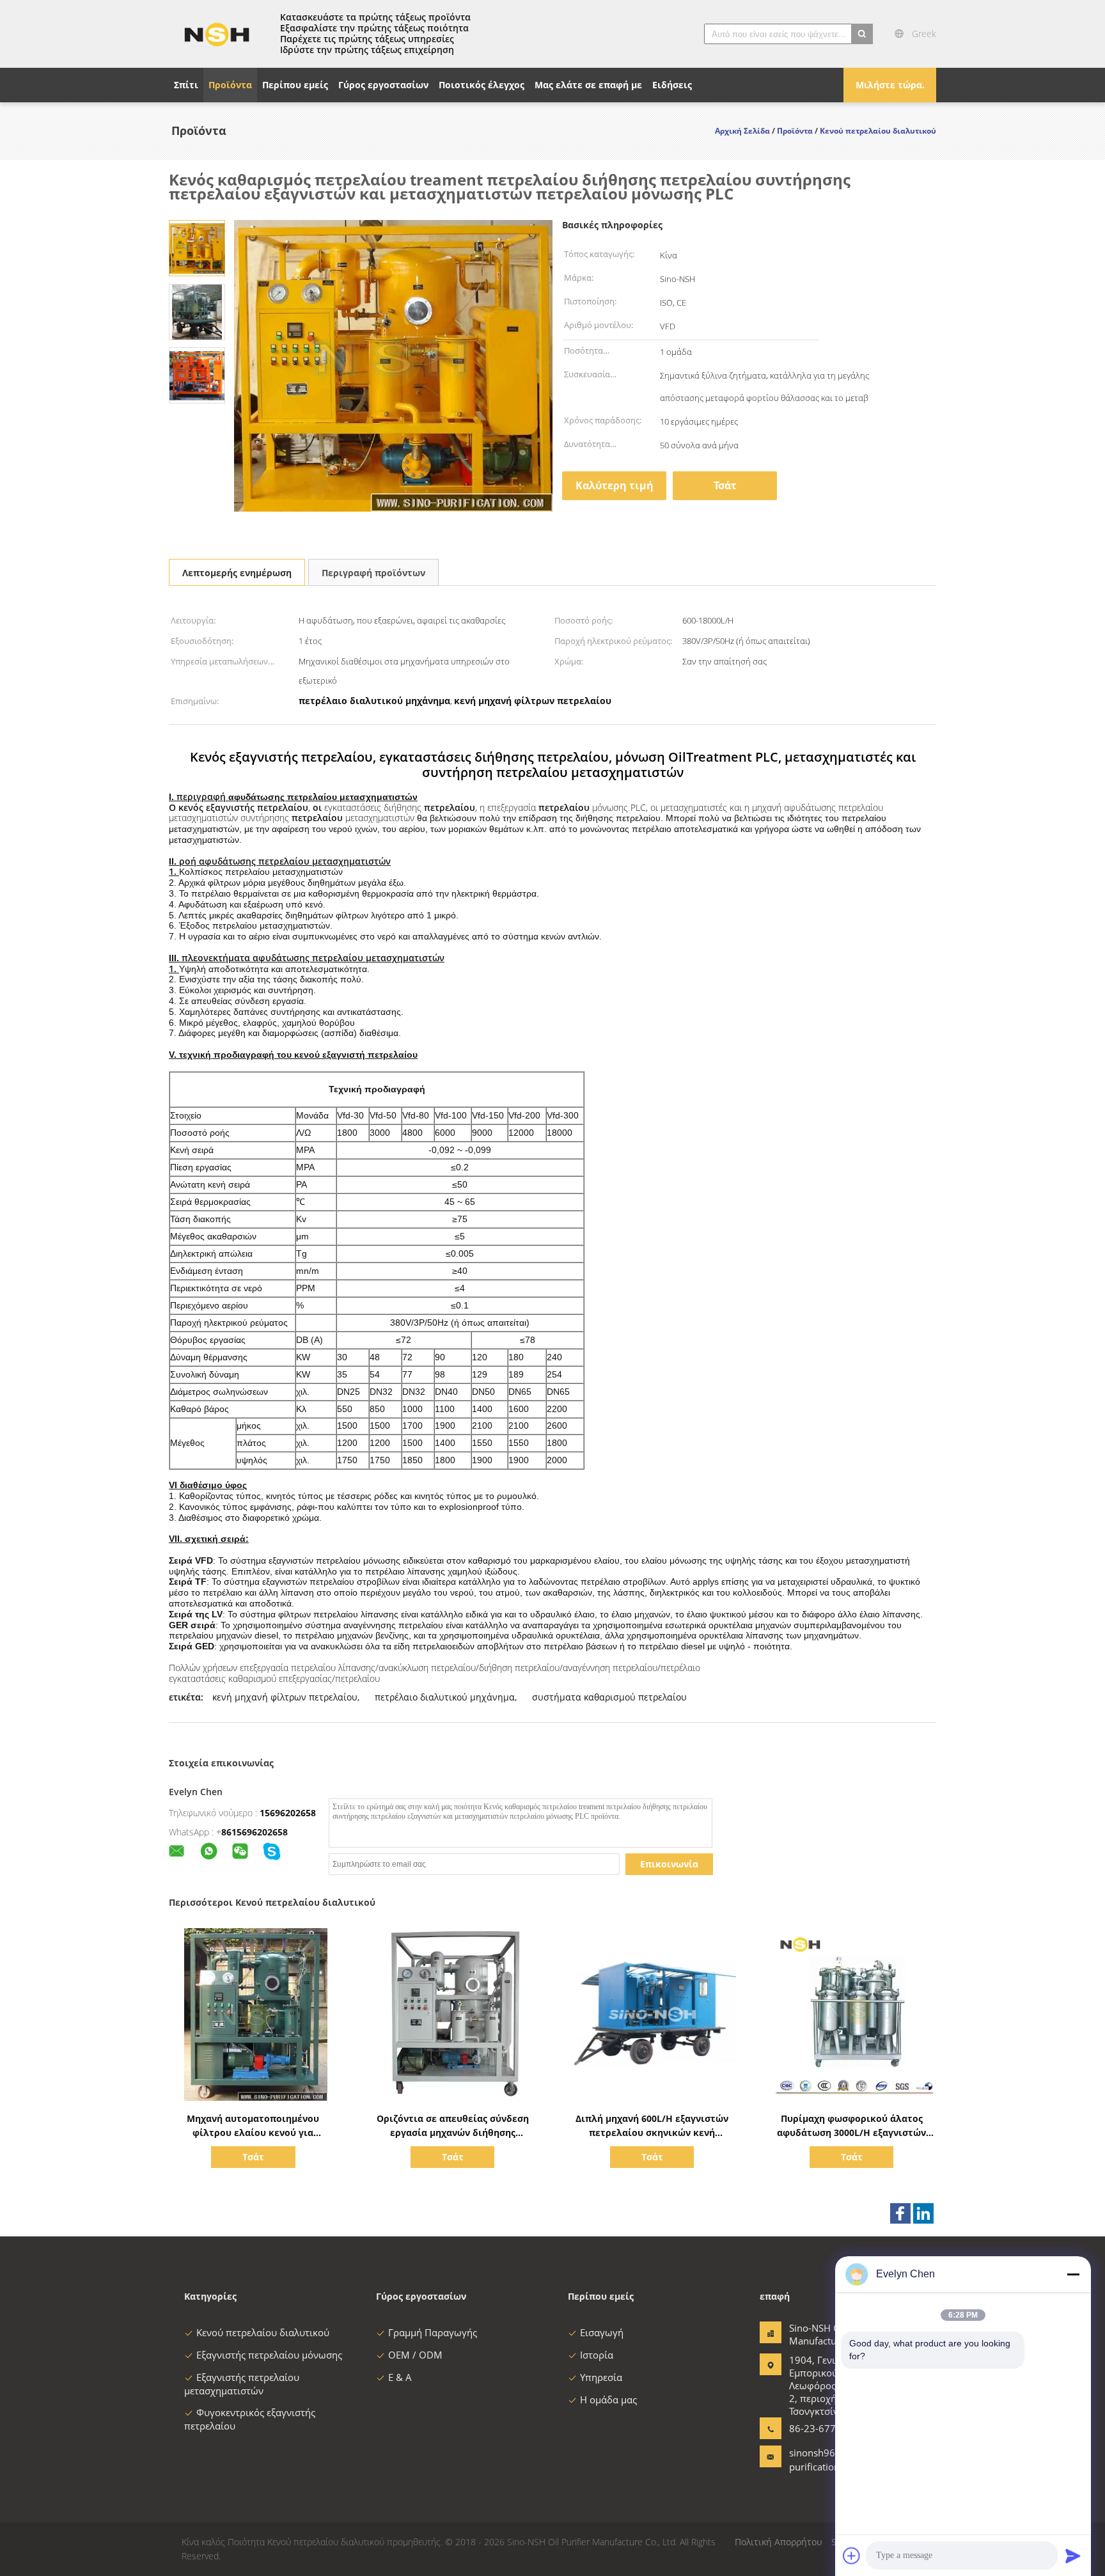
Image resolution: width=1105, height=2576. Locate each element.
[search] (862, 34)
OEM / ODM (415, 2355)
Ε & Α (400, 2377)
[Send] (1073, 2556)
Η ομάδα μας (608, 2399)
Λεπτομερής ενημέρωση (237, 573)
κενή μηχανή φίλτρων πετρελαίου (285, 1697)
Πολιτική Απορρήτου (779, 2542)
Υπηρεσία (601, 2377)
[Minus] (1073, 2274)
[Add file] (852, 2556)
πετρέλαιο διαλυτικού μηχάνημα (445, 1697)
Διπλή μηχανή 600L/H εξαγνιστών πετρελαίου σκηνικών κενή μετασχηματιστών (652, 2132)
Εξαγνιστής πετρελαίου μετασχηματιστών (242, 2384)
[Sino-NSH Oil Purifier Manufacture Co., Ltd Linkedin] (923, 2213)
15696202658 (288, 1813)
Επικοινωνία (669, 1864)
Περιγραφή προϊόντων (373, 573)
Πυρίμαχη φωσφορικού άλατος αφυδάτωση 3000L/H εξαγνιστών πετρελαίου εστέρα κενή (851, 2132)
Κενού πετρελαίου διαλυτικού (263, 2332)
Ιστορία (597, 2355)
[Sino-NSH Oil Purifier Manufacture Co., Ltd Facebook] (900, 2213)
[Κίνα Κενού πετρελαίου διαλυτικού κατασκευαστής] (217, 34)
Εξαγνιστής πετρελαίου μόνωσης (269, 2355)
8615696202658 (255, 1832)
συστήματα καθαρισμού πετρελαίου (609, 1697)
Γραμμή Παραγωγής (433, 2332)
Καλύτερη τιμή (615, 485)
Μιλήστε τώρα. (890, 85)
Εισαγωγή (602, 2332)
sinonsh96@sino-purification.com (827, 2460)
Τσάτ (725, 485)
